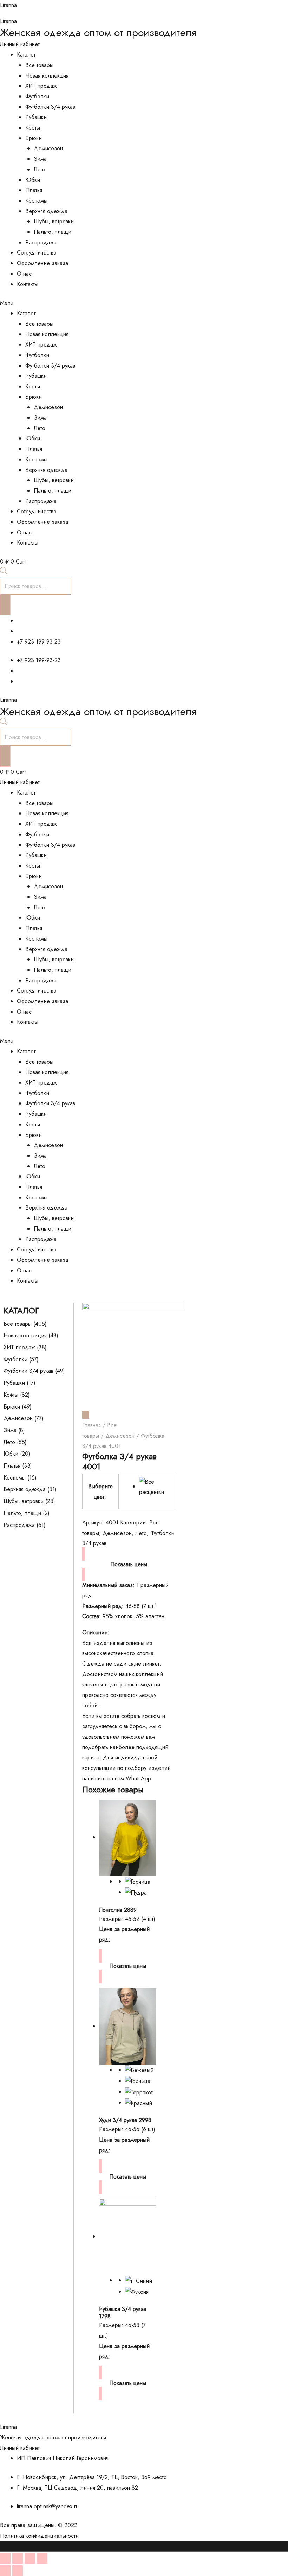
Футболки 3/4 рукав (50, 107)
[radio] (154, 1487)
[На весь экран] (30, 2558)
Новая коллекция (47, 76)
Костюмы (36, 201)
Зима (40, 159)
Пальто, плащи (53, 232)
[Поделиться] (18, 2558)
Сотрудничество (37, 253)
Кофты (33, 128)
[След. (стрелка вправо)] (18, 2571)
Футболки (37, 96)
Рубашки (36, 117)
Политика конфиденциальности (39, 2536)
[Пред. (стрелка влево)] (5, 2571)
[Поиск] (5, 605)
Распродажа (41, 242)
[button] (144, 303)
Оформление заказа (42, 263)
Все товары (39, 65)
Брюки (34, 138)
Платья (34, 190)
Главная (91, 1425)
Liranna (8, 5)
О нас (24, 274)
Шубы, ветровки (54, 221)
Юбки (33, 180)
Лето (40, 169)
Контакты (28, 284)
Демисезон (48, 148)
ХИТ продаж (41, 86)
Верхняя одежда (46, 211)
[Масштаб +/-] (42, 2558)
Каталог (26, 55)
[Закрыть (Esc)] (5, 2558)
